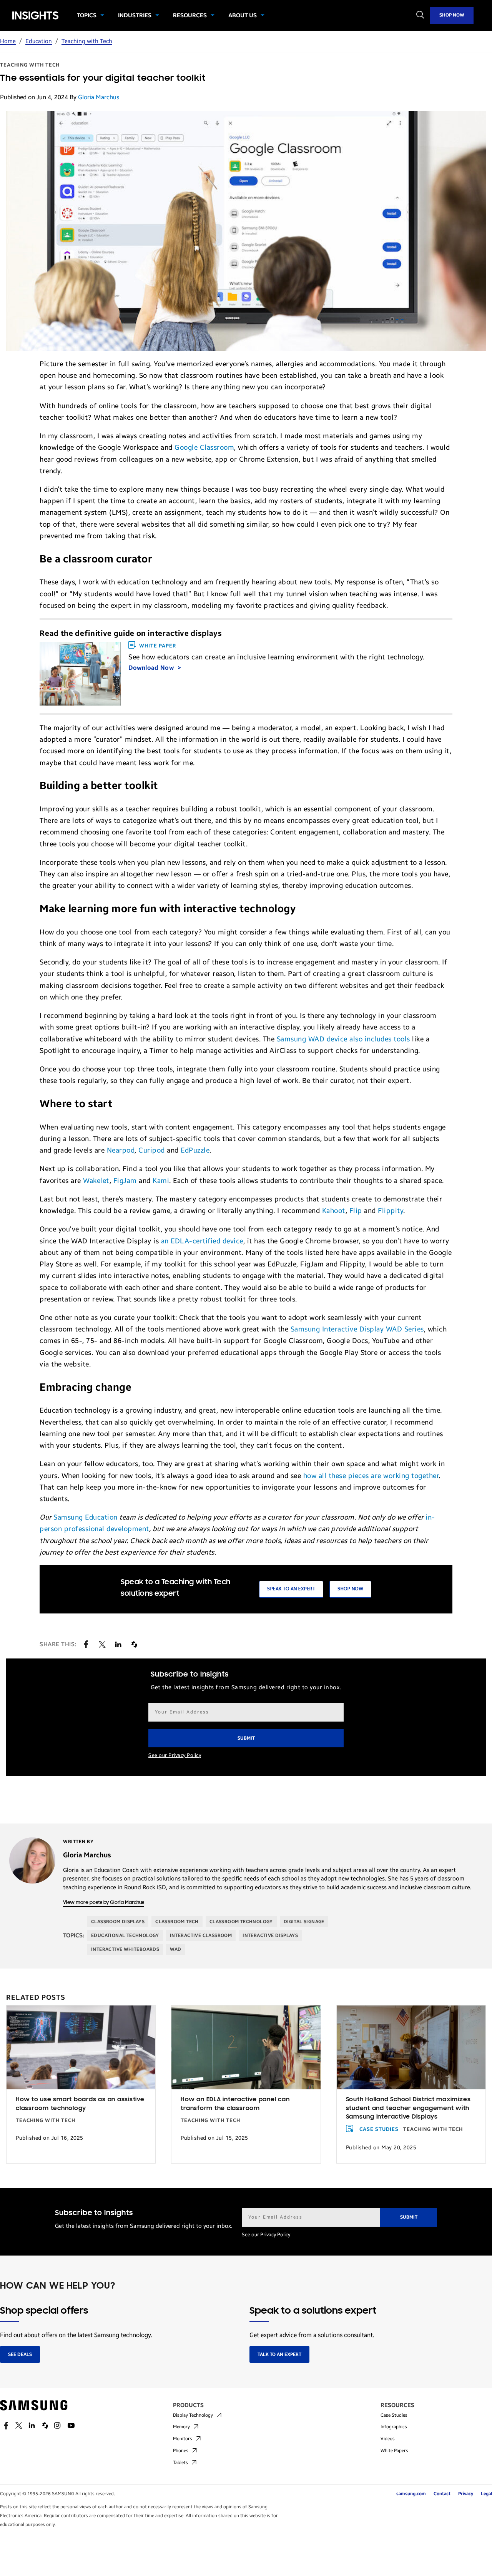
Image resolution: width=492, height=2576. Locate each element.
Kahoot (334, 1211)
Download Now (152, 668)
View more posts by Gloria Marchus (104, 1903)
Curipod (152, 1150)
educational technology (125, 1935)
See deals (20, 2354)
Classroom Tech (177, 1922)
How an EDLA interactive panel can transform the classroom (235, 2104)
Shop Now (452, 15)
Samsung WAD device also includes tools (343, 1039)
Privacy (466, 2494)
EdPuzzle (195, 1150)
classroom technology (241, 1922)
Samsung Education (86, 1517)
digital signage (304, 1922)
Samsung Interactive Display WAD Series (357, 1329)
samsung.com (411, 2494)
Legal (486, 2494)
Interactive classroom (201, 1935)
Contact (442, 2494)
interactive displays (270, 1935)
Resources (190, 15)
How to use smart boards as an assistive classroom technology (80, 2104)
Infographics (394, 2427)
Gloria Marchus (99, 97)
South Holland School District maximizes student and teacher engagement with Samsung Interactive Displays (408, 2108)
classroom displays (118, 1922)
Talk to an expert (279, 2354)
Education (39, 41)
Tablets (180, 2463)
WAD (175, 1949)
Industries (135, 15)
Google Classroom (204, 447)
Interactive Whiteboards (125, 1949)
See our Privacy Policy (175, 1755)
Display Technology (193, 2415)
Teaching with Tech (87, 41)
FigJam (125, 1181)
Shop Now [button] (350, 1589)
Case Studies (379, 2129)
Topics (87, 15)
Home (8, 41)
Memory (181, 2427)
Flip (356, 1211)
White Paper (158, 646)
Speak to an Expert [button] (291, 1589)
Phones (181, 2451)
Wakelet (96, 1181)
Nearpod (121, 1150)
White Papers (394, 2451)
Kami (161, 1181)
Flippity (391, 1211)
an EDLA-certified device (202, 1241)
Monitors (183, 2439)
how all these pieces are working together (371, 1476)
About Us (243, 15)
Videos (388, 2439)
